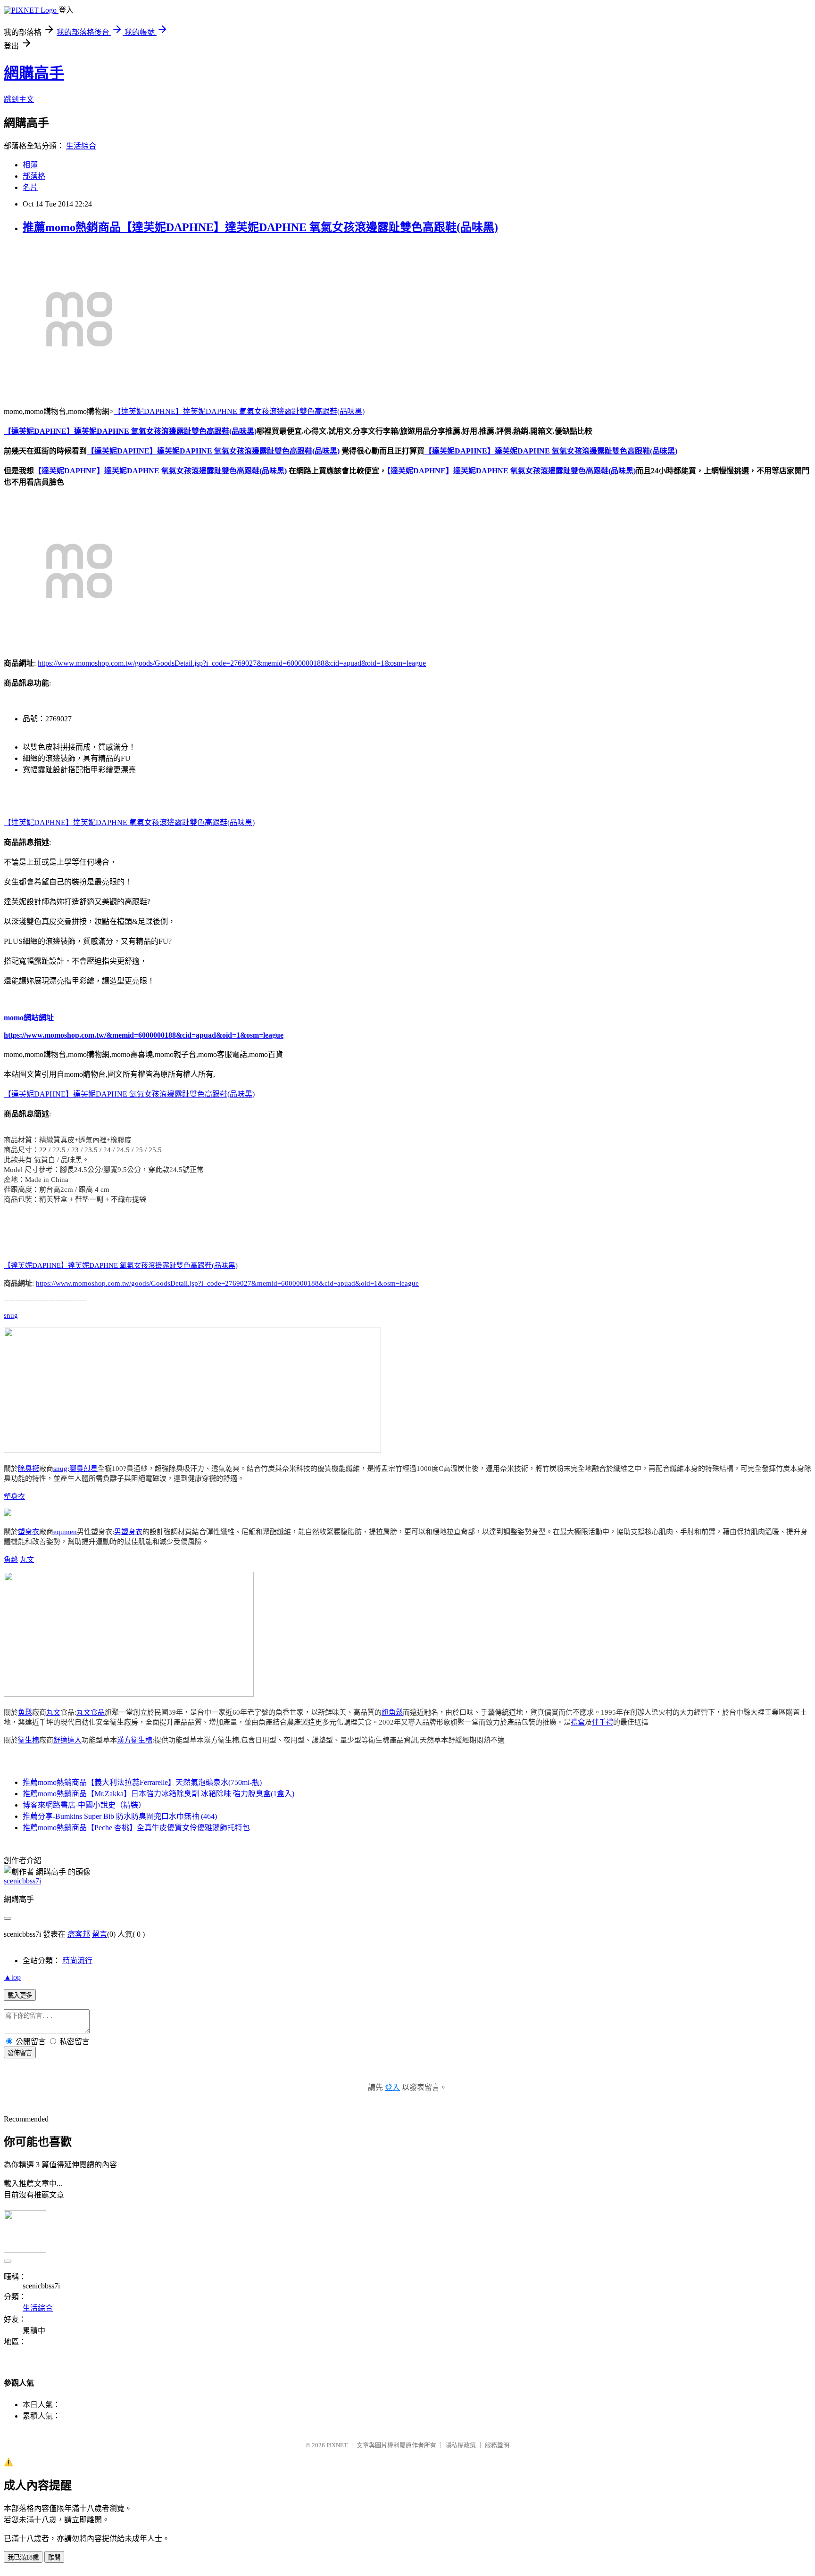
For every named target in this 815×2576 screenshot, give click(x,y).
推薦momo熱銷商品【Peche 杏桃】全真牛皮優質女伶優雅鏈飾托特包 (136, 1828)
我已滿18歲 (23, 2557)
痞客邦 (79, 1934)
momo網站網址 (29, 1018)
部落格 (34, 176)
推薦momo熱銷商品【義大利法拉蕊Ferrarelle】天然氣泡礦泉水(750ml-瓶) (142, 1782)
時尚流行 (77, 1961)
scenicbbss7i (22, 1881)
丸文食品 (91, 1712)
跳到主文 (19, 99)
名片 (30, 187)
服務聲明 (497, 2445)
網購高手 (34, 73)
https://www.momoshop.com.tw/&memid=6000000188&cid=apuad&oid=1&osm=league (144, 1035)
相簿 (30, 165)
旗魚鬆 (392, 1712)
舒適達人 (67, 1740)
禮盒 (578, 1722)
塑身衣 (14, 1496)
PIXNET (337, 2445)
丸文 (27, 1560)
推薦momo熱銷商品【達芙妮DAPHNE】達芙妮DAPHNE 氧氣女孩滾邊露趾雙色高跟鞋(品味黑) (260, 227)
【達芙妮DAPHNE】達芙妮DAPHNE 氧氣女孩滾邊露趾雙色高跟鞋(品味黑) (239, 411)
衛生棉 (29, 1740)
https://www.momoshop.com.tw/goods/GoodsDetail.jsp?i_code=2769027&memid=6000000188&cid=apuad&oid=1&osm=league (232, 663)
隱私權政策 (461, 2445)
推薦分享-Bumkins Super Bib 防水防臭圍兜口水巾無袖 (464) (120, 1816)
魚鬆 (11, 1560)
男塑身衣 (128, 1532)
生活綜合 (81, 146)
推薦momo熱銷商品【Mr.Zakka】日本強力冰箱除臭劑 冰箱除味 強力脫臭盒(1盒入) (158, 1794)
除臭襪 (29, 1469)
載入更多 (20, 1995)
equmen (65, 1532)
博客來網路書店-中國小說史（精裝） (84, 1805)
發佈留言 (20, 2053)
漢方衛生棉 (135, 1740)
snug (11, 1315)
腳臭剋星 (83, 1469)
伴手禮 (603, 1722)
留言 (100, 1934)
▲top (12, 1977)
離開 (54, 2557)
